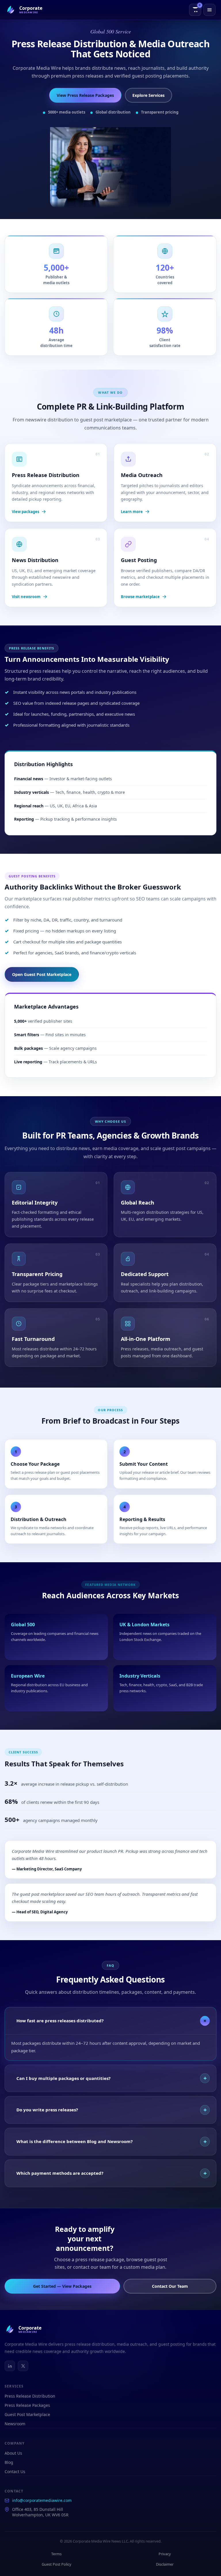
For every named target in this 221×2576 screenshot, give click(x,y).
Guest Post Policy (57, 2564)
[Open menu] (209, 10)
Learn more (132, 512)
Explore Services (148, 95)
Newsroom (15, 2424)
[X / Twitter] (23, 2366)
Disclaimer (165, 2564)
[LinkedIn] (10, 2366)
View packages (25, 512)
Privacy (165, 2554)
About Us (13, 2453)
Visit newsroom (26, 597)
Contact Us (15, 2472)
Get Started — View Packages (62, 2286)
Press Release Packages (27, 2405)
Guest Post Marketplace (27, 2414)
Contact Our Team (170, 2286)
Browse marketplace (140, 597)
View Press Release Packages (85, 95)
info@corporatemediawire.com (42, 2500)
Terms (56, 2554)
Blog (9, 2462)
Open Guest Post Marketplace (42, 974)
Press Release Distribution (30, 2396)
